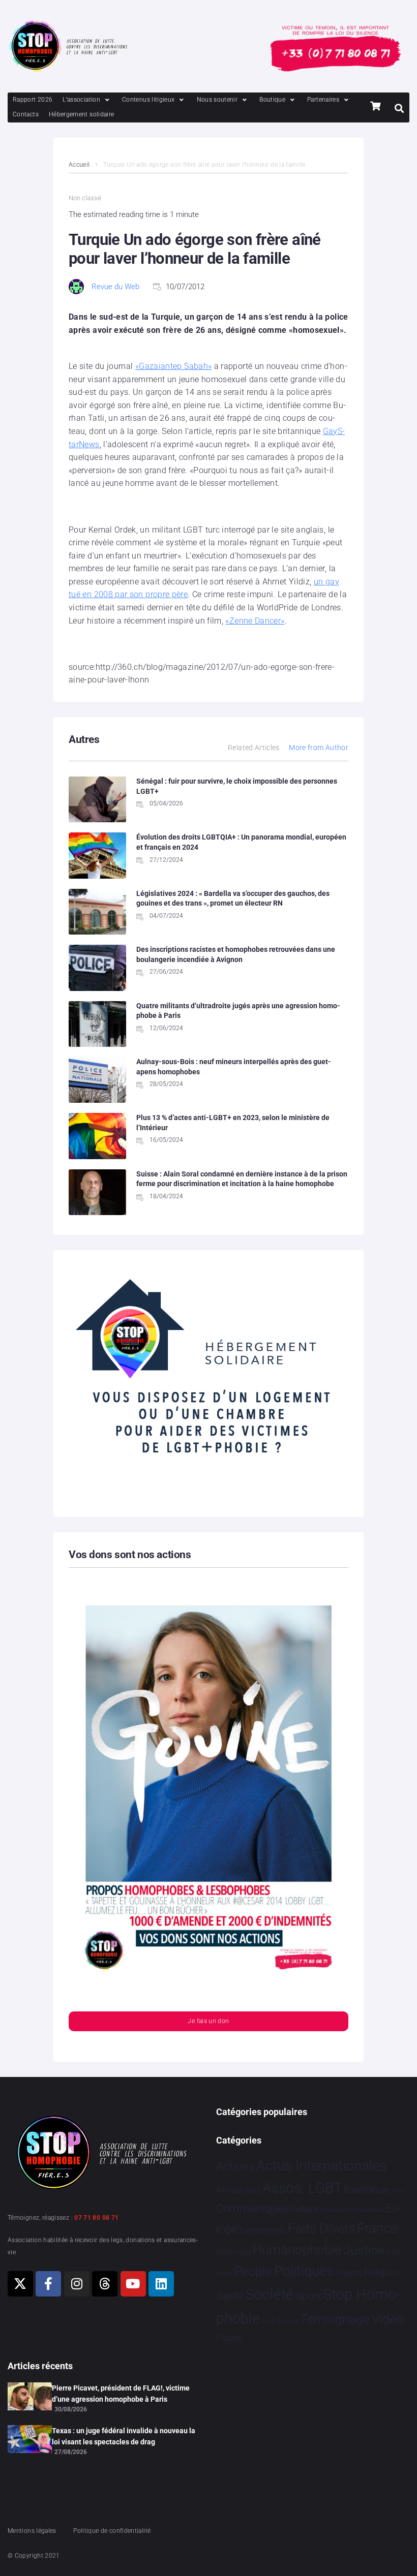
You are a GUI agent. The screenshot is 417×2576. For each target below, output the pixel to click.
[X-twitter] (20, 2284)
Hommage (234, 2252)
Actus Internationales (321, 2166)
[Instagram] (77, 2284)
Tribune (288, 2321)
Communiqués (252, 2208)
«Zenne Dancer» (255, 621)
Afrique (230, 2190)
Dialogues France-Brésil (352, 2210)
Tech (269, 2321)
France (377, 2228)
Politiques (304, 2271)
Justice (364, 2250)
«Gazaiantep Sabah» (173, 366)
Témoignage (335, 2319)
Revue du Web (115, 287)
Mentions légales (32, 2531)
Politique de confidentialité (112, 2531)
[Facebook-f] (48, 2284)
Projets (349, 2273)
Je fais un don (208, 2021)
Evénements (262, 2230)
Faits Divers (322, 2228)
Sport (308, 2296)
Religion (381, 2273)
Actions (235, 2167)
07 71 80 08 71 (96, 2218)
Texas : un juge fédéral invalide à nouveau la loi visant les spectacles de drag (124, 2436)
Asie (253, 2190)
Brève (398, 2191)
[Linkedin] (161, 2284)
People (253, 2271)
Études (229, 2338)
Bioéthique (366, 2190)
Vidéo (388, 2319)
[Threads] (105, 2284)
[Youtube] (133, 2284)
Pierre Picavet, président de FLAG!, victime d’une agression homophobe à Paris (121, 2394)
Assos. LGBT (302, 2188)
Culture (304, 2209)
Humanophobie (297, 2250)
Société (270, 2295)
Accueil (79, 165)
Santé (230, 2295)
